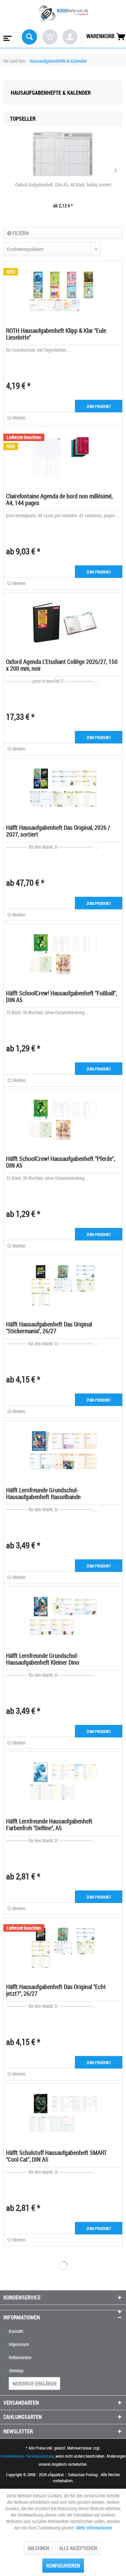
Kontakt (16, 2331)
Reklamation (20, 2357)
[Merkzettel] (50, 37)
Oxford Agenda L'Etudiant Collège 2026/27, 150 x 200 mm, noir (62, 665)
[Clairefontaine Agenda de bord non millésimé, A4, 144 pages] (63, 457)
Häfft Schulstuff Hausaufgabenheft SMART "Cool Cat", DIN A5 (56, 2156)
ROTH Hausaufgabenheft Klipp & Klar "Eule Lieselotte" (56, 334)
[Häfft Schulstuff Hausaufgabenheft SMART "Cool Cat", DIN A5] (63, 2114)
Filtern (20, 233)
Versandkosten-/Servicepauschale (27, 2456)
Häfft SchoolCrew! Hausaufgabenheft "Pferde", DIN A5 (60, 1162)
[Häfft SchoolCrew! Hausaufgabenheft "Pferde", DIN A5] (63, 1120)
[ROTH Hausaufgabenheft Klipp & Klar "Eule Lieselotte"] (63, 292)
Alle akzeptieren (78, 2548)
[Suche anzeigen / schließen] (29, 37)
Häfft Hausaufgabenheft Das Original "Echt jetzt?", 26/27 (56, 1990)
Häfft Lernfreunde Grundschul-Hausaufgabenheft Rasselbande (43, 1493)
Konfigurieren (63, 2566)
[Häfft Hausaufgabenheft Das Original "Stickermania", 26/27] (63, 1285)
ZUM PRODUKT (99, 406)
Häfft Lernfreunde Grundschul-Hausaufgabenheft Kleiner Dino (43, 1659)
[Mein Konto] (70, 37)
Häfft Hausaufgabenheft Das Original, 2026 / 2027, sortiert (58, 831)
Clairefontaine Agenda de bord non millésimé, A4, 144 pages (59, 499)
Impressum (19, 2344)
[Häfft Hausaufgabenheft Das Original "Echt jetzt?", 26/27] (63, 1948)
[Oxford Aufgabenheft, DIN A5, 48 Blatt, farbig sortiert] (63, 154)
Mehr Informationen (94, 2528)
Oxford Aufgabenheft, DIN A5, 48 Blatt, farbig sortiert (63, 185)
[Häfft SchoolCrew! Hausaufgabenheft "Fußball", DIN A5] (63, 954)
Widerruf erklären (34, 2383)
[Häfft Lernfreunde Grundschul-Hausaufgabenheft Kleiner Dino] (63, 1617)
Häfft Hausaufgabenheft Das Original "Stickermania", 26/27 (49, 1327)
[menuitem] (7, 36)
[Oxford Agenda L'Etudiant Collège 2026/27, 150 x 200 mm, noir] (63, 623)
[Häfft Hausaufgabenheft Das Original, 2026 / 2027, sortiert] (63, 789)
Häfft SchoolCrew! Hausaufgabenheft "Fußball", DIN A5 (61, 996)
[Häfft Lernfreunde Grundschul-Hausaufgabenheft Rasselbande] (63, 1451)
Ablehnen (38, 2548)
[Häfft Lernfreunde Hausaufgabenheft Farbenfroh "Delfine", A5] (63, 1782)
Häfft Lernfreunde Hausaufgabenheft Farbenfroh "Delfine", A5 (49, 1824)
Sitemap (16, 2370)
